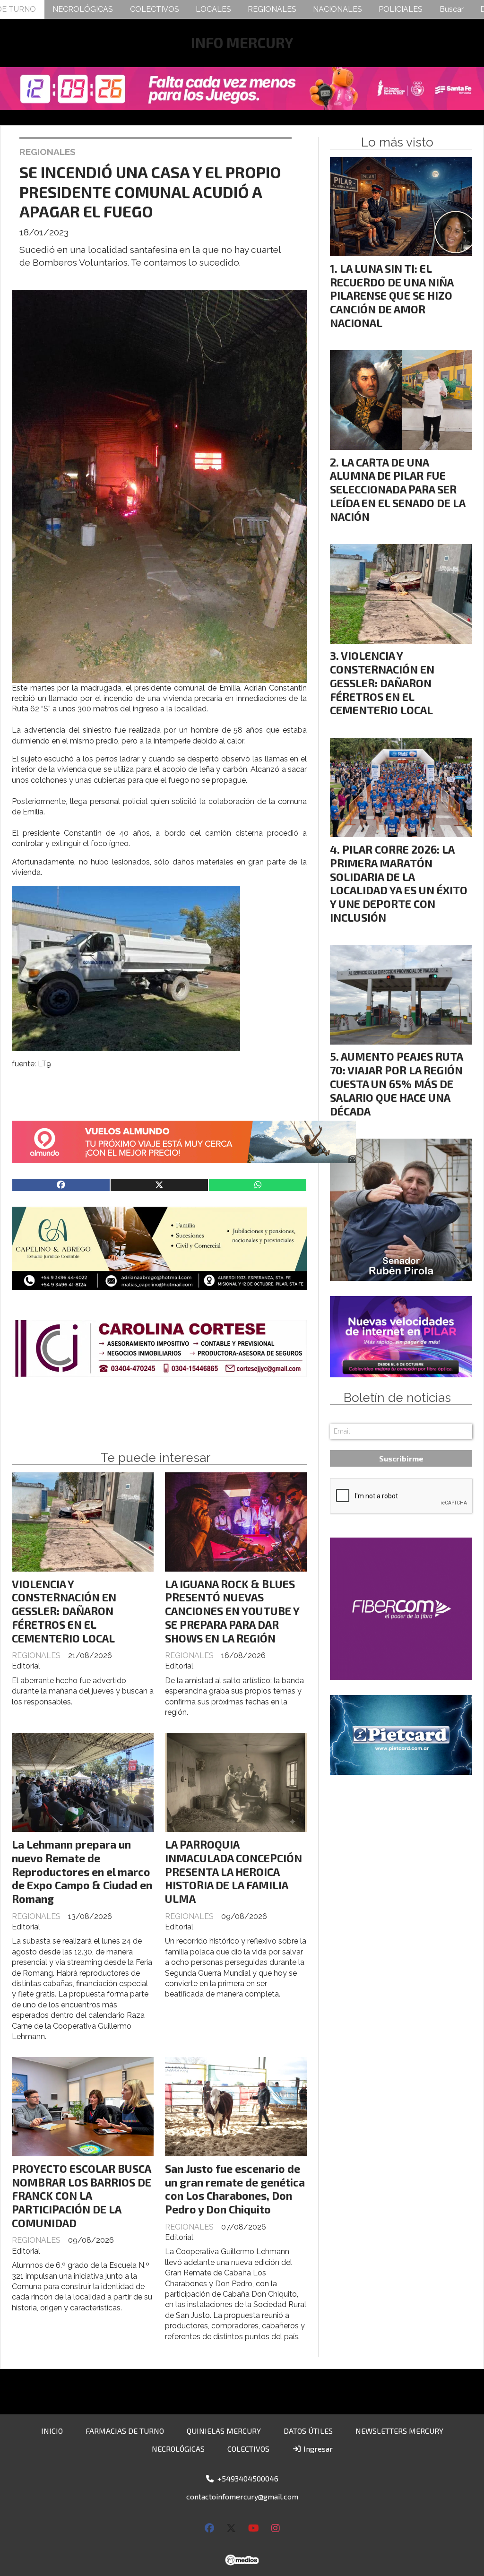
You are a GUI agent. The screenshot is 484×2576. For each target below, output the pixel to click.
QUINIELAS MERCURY (224, 2431)
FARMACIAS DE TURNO (125, 2431)
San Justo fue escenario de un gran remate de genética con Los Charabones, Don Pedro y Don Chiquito (235, 2189)
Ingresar (317, 2449)
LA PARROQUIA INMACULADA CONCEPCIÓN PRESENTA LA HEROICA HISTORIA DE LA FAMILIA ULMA (233, 1871)
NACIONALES (337, 9)
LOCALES (213, 9)
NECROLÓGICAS (83, 9)
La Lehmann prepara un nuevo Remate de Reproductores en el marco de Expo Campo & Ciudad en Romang (82, 1871)
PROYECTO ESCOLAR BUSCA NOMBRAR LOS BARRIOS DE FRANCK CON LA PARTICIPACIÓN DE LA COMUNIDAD (82, 2196)
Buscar (452, 9)
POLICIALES (401, 9)
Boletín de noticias (397, 1398)
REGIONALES (272, 9)
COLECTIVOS (155, 9)
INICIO (52, 2431)
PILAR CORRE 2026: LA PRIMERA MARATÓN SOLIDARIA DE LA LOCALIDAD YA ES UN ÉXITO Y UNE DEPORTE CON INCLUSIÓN (399, 883)
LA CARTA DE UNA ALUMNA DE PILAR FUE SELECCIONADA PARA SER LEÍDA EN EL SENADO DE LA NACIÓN (398, 489)
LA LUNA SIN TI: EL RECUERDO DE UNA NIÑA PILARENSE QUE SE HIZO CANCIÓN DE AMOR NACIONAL (392, 296)
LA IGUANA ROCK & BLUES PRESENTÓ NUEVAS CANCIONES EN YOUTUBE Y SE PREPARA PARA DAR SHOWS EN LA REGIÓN (232, 1611)
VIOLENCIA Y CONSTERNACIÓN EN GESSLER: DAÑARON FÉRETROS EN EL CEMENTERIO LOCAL (64, 1611)
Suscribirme (401, 1458)
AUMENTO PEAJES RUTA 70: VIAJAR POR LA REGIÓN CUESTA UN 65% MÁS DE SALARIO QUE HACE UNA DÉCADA (396, 1084)
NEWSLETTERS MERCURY (399, 2431)
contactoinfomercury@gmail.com (242, 2496)
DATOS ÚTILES (308, 2431)
